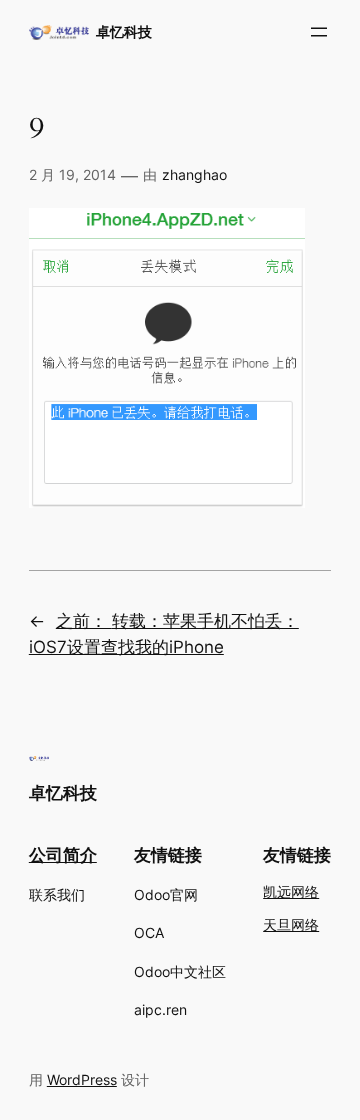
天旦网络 (291, 925)
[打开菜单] (319, 32)
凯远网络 (291, 892)
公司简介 (63, 855)
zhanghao (194, 174)
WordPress (82, 1079)
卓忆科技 (124, 31)
